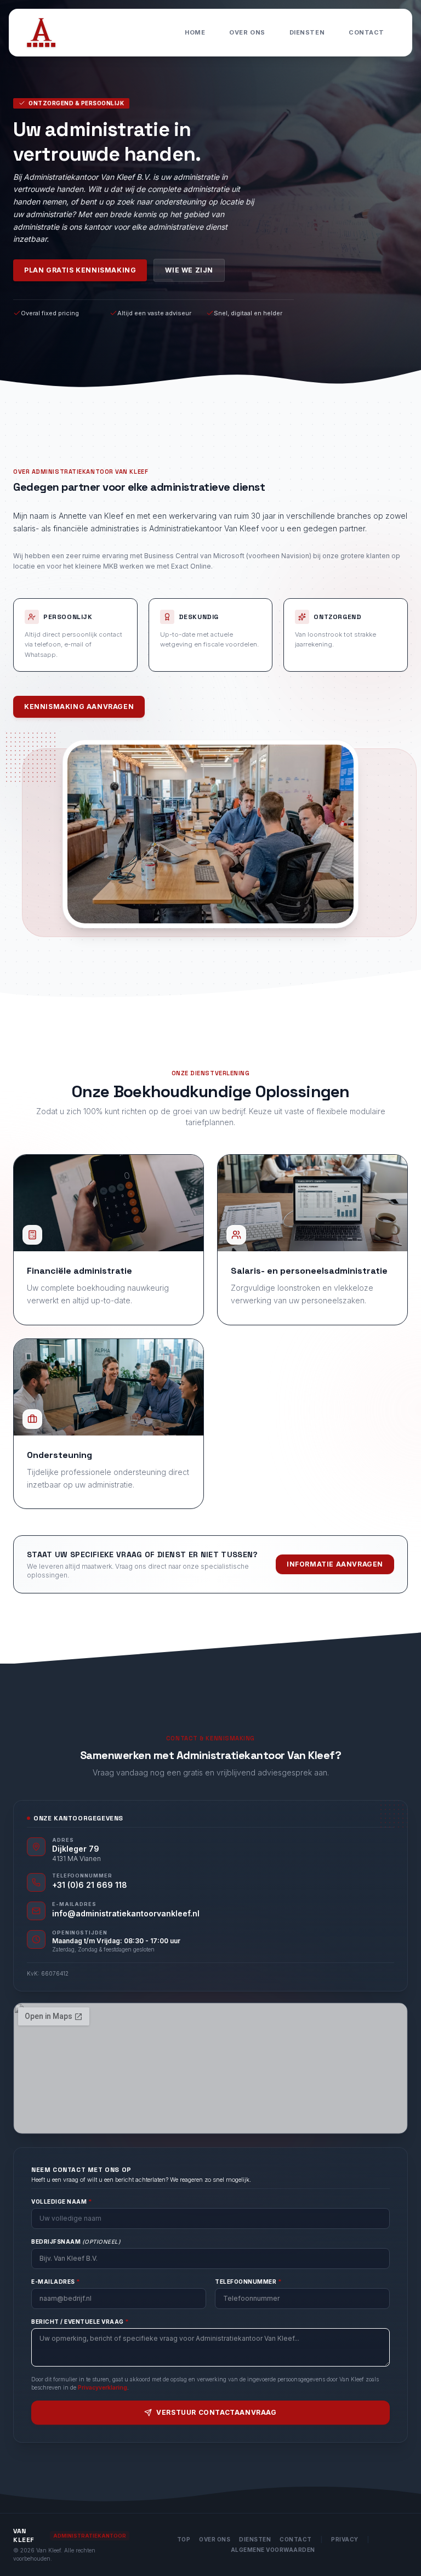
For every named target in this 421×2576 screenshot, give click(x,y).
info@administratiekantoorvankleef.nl (126, 1913)
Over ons (247, 32)
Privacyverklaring (103, 2387)
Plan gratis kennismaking (80, 270)
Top (184, 2539)
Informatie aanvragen (335, 1564)
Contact (366, 32)
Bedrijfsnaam (76, 2242)
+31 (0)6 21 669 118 (90, 1885)
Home (195, 32)
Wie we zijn (189, 270)
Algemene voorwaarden (273, 2550)
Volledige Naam (62, 2201)
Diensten (307, 32)
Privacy (345, 2539)
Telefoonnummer (248, 2282)
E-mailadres (56, 2282)
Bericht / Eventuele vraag (80, 2322)
